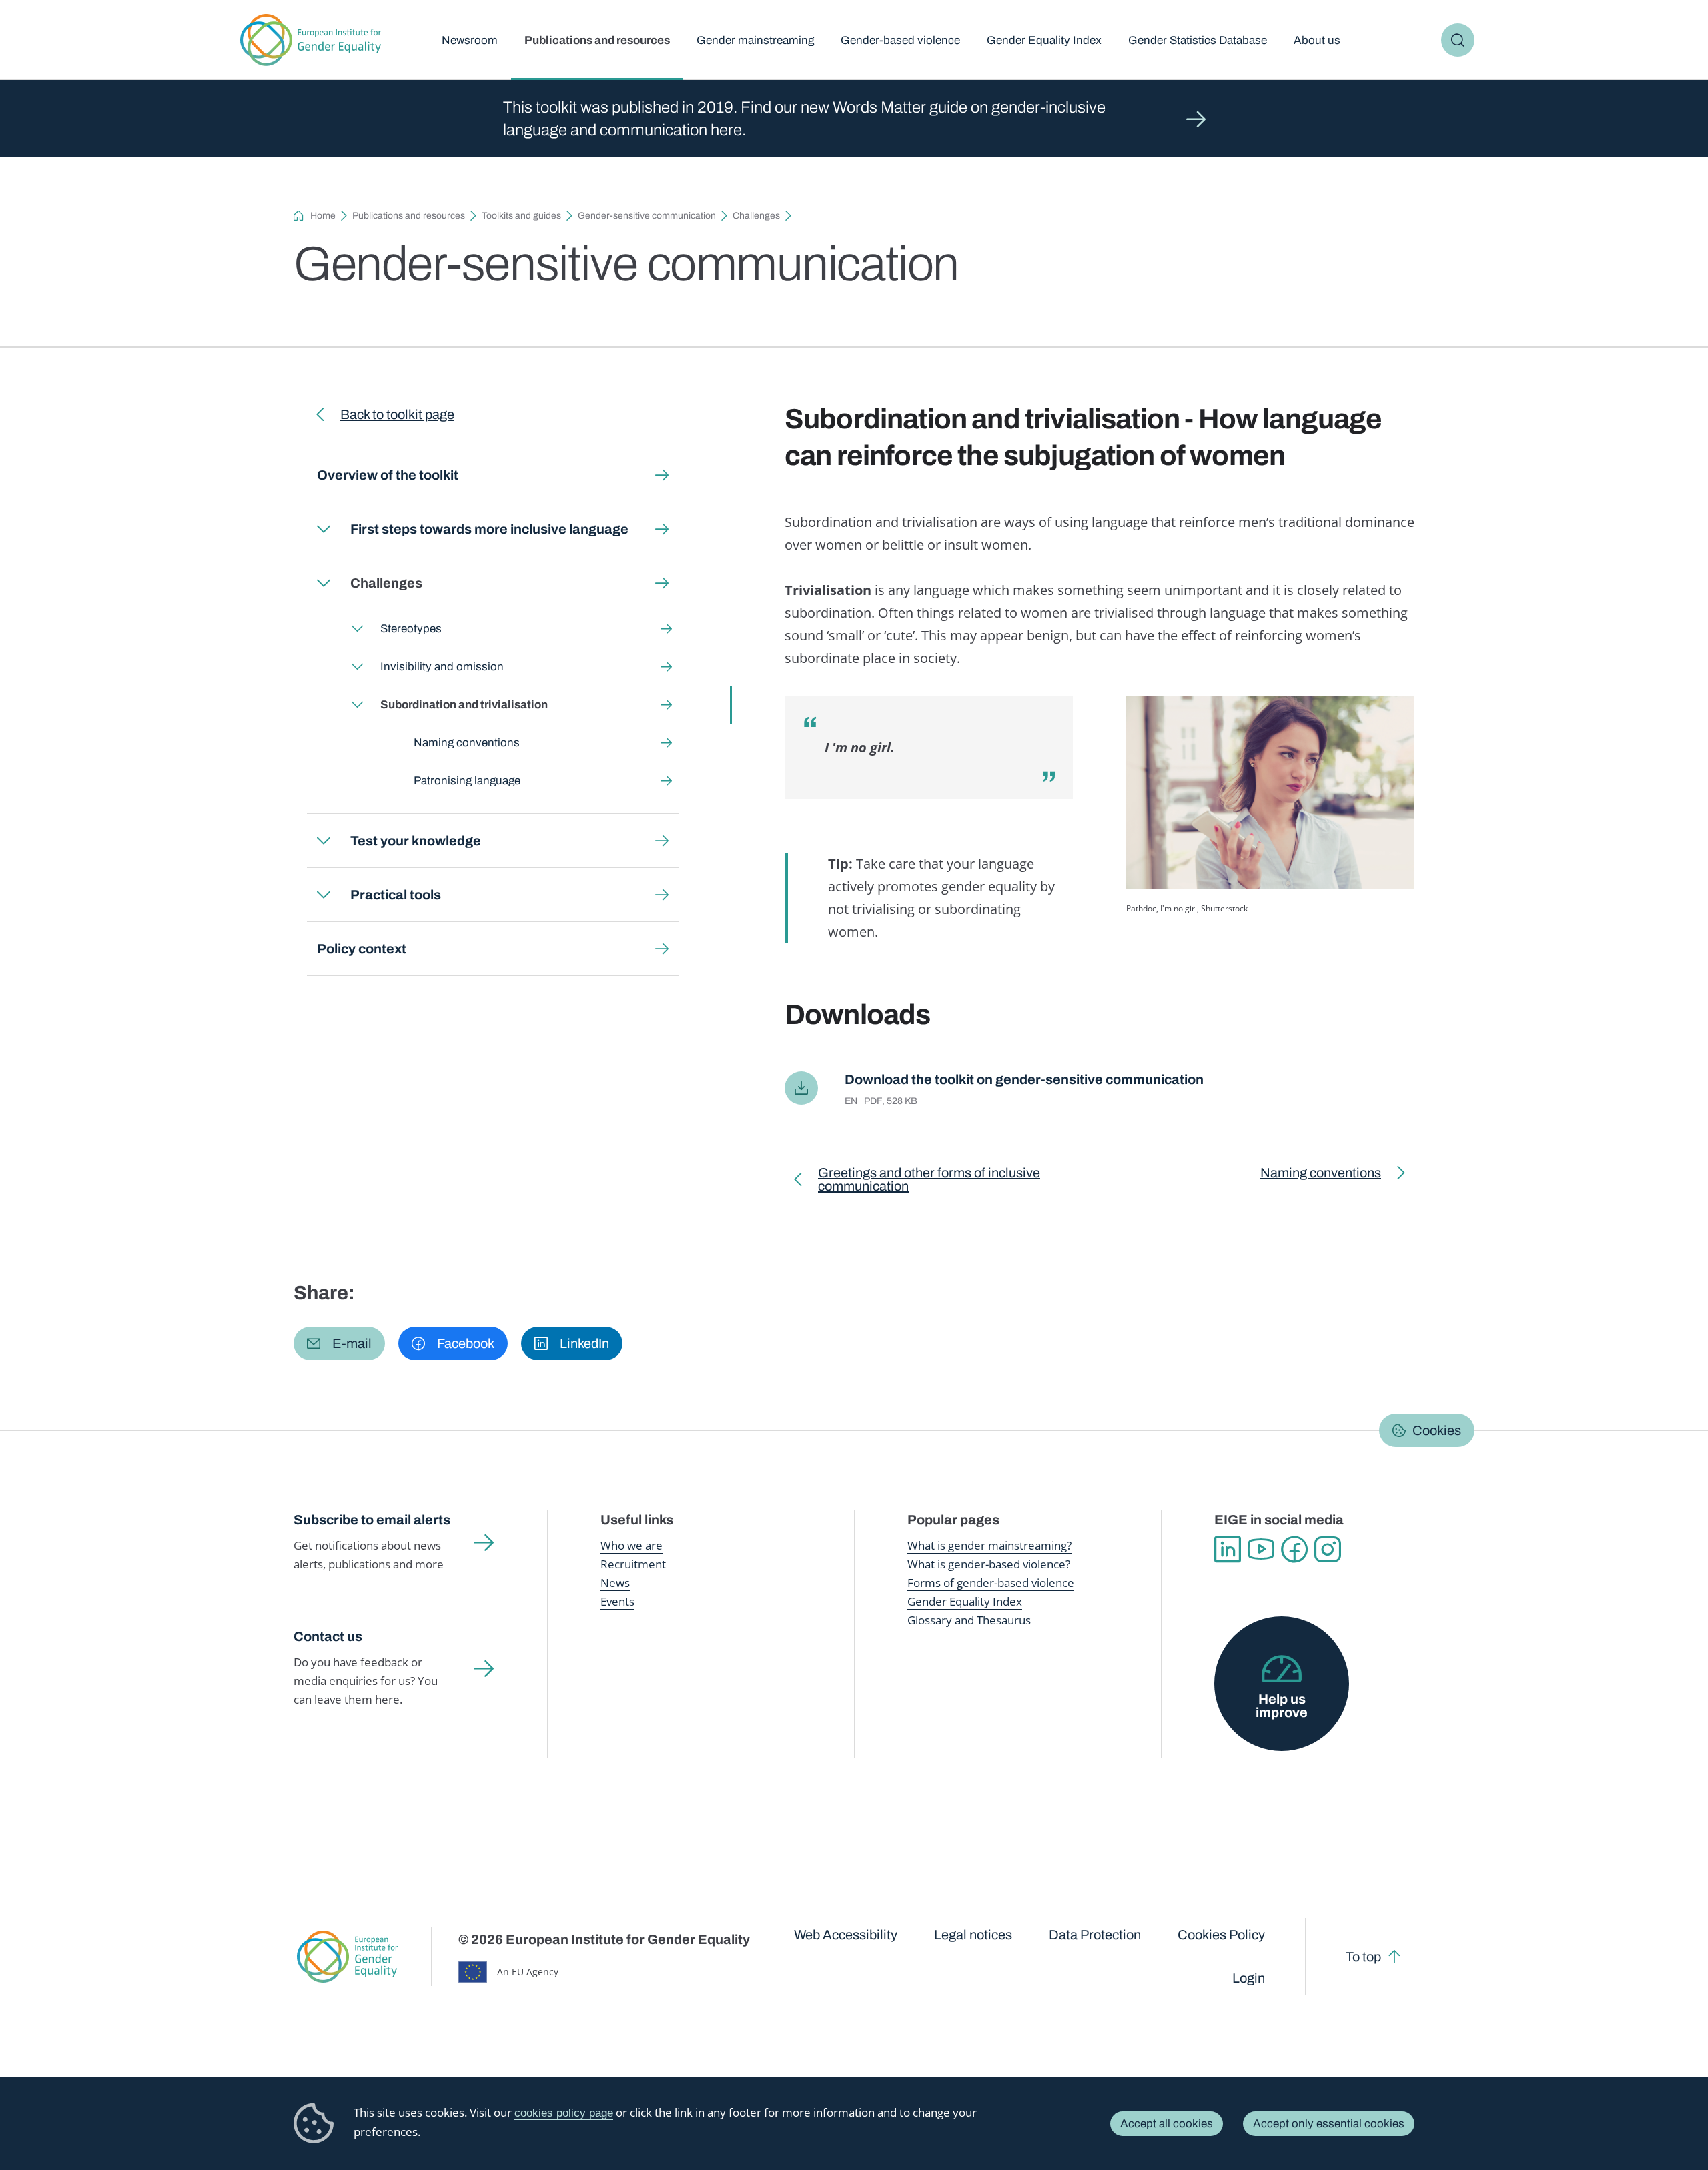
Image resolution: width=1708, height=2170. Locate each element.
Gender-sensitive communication (647, 216)
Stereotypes (411, 629)
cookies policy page (564, 2113)
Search (1458, 40)
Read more (854, 119)
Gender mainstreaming (755, 40)
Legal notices (973, 1935)
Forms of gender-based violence (991, 1583)
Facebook (1294, 1550)
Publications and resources (597, 40)
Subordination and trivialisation (464, 705)
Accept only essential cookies (1329, 2124)
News (615, 1583)
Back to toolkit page (397, 414)
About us (1317, 40)
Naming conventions (467, 743)
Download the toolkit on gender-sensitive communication (1024, 1079)
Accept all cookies (1167, 2124)
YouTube (1261, 1550)
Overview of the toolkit (388, 475)
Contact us (328, 1636)
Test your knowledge (416, 841)
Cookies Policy (1221, 1935)
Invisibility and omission (442, 667)
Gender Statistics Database (1198, 40)
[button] (339, 1343)
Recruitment (633, 1564)
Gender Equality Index (1044, 40)
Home (323, 216)
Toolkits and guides (521, 216)
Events (617, 1601)
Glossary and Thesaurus (969, 1620)
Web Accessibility (846, 1935)
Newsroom (470, 40)
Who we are (631, 1545)
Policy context (362, 949)
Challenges (756, 216)
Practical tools (396, 895)
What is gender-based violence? (989, 1564)
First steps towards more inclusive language (489, 529)
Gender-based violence (900, 40)
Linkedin (1228, 1550)
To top (1363, 1957)
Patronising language (467, 781)
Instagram (1328, 1550)
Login (1249, 1978)
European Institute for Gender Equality (311, 40)
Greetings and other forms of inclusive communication (929, 1182)
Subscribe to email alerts (372, 1520)
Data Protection (1095, 1935)
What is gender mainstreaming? (989, 1545)
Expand (324, 529)
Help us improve (1282, 1706)
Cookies (1437, 1430)
